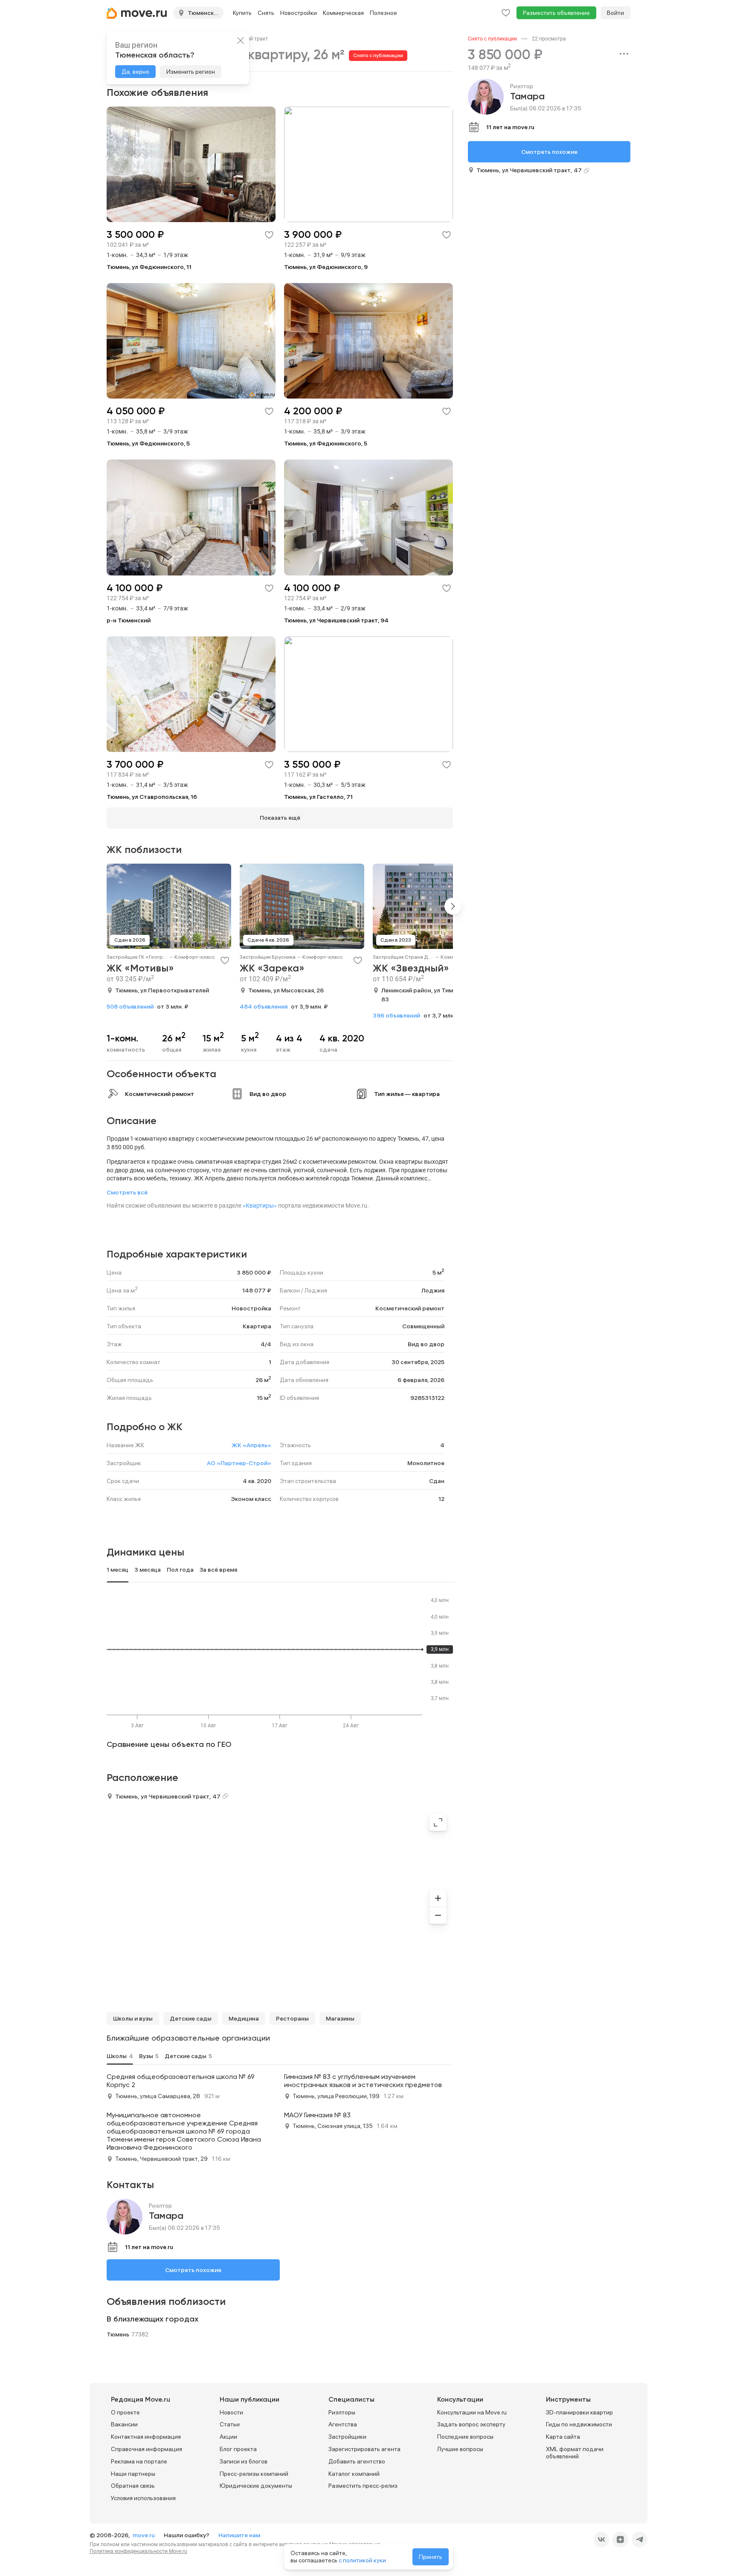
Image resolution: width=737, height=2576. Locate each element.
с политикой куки (362, 2560)
